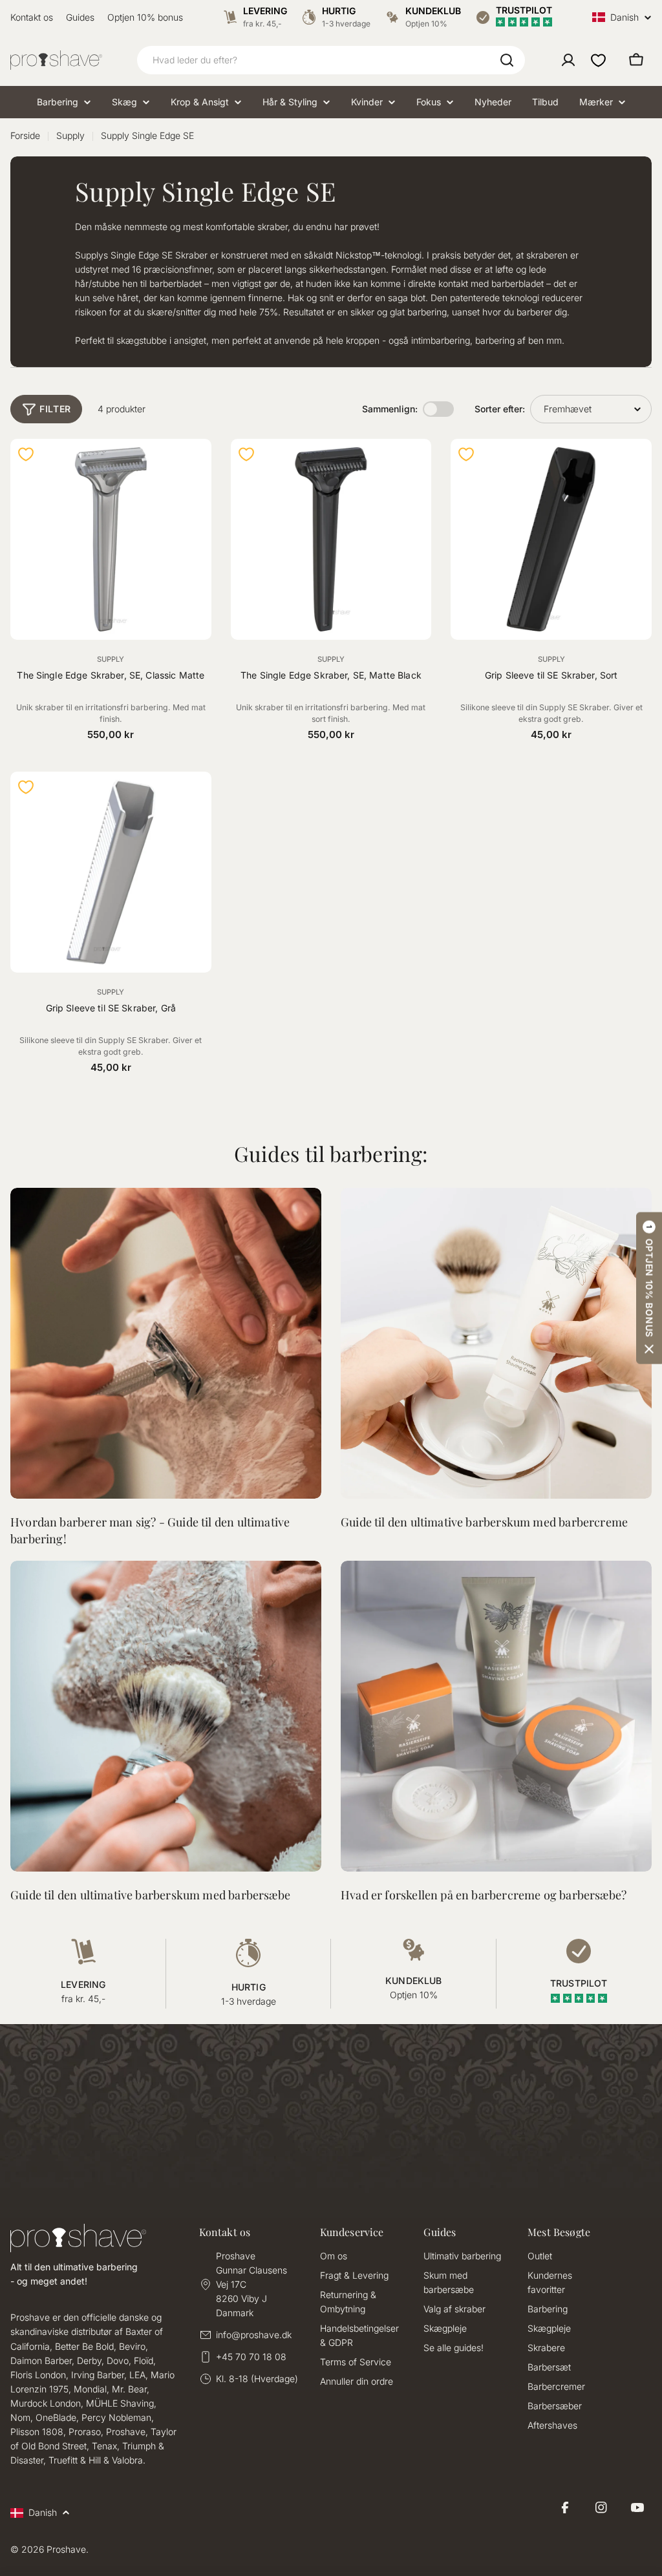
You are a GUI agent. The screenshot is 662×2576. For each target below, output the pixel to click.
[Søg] (507, 60)
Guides (80, 17)
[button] (649, 1288)
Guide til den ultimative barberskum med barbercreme (484, 1522)
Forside (25, 135)
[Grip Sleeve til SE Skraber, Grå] (111, 872)
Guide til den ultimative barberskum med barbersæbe (150, 1895)
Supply (70, 135)
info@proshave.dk (254, 2335)
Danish (625, 17)
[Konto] (568, 60)
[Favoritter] (598, 60)
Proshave (66, 2549)
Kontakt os (32, 17)
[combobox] (331, 60)
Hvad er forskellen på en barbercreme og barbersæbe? (484, 1895)
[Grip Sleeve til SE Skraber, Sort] (551, 539)
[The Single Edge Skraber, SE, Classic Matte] (111, 539)
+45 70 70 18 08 (251, 2357)
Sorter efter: (500, 409)
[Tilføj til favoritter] (26, 454)
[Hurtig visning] (194, 466)
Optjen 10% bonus (145, 17)
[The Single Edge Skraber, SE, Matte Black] (331, 539)
